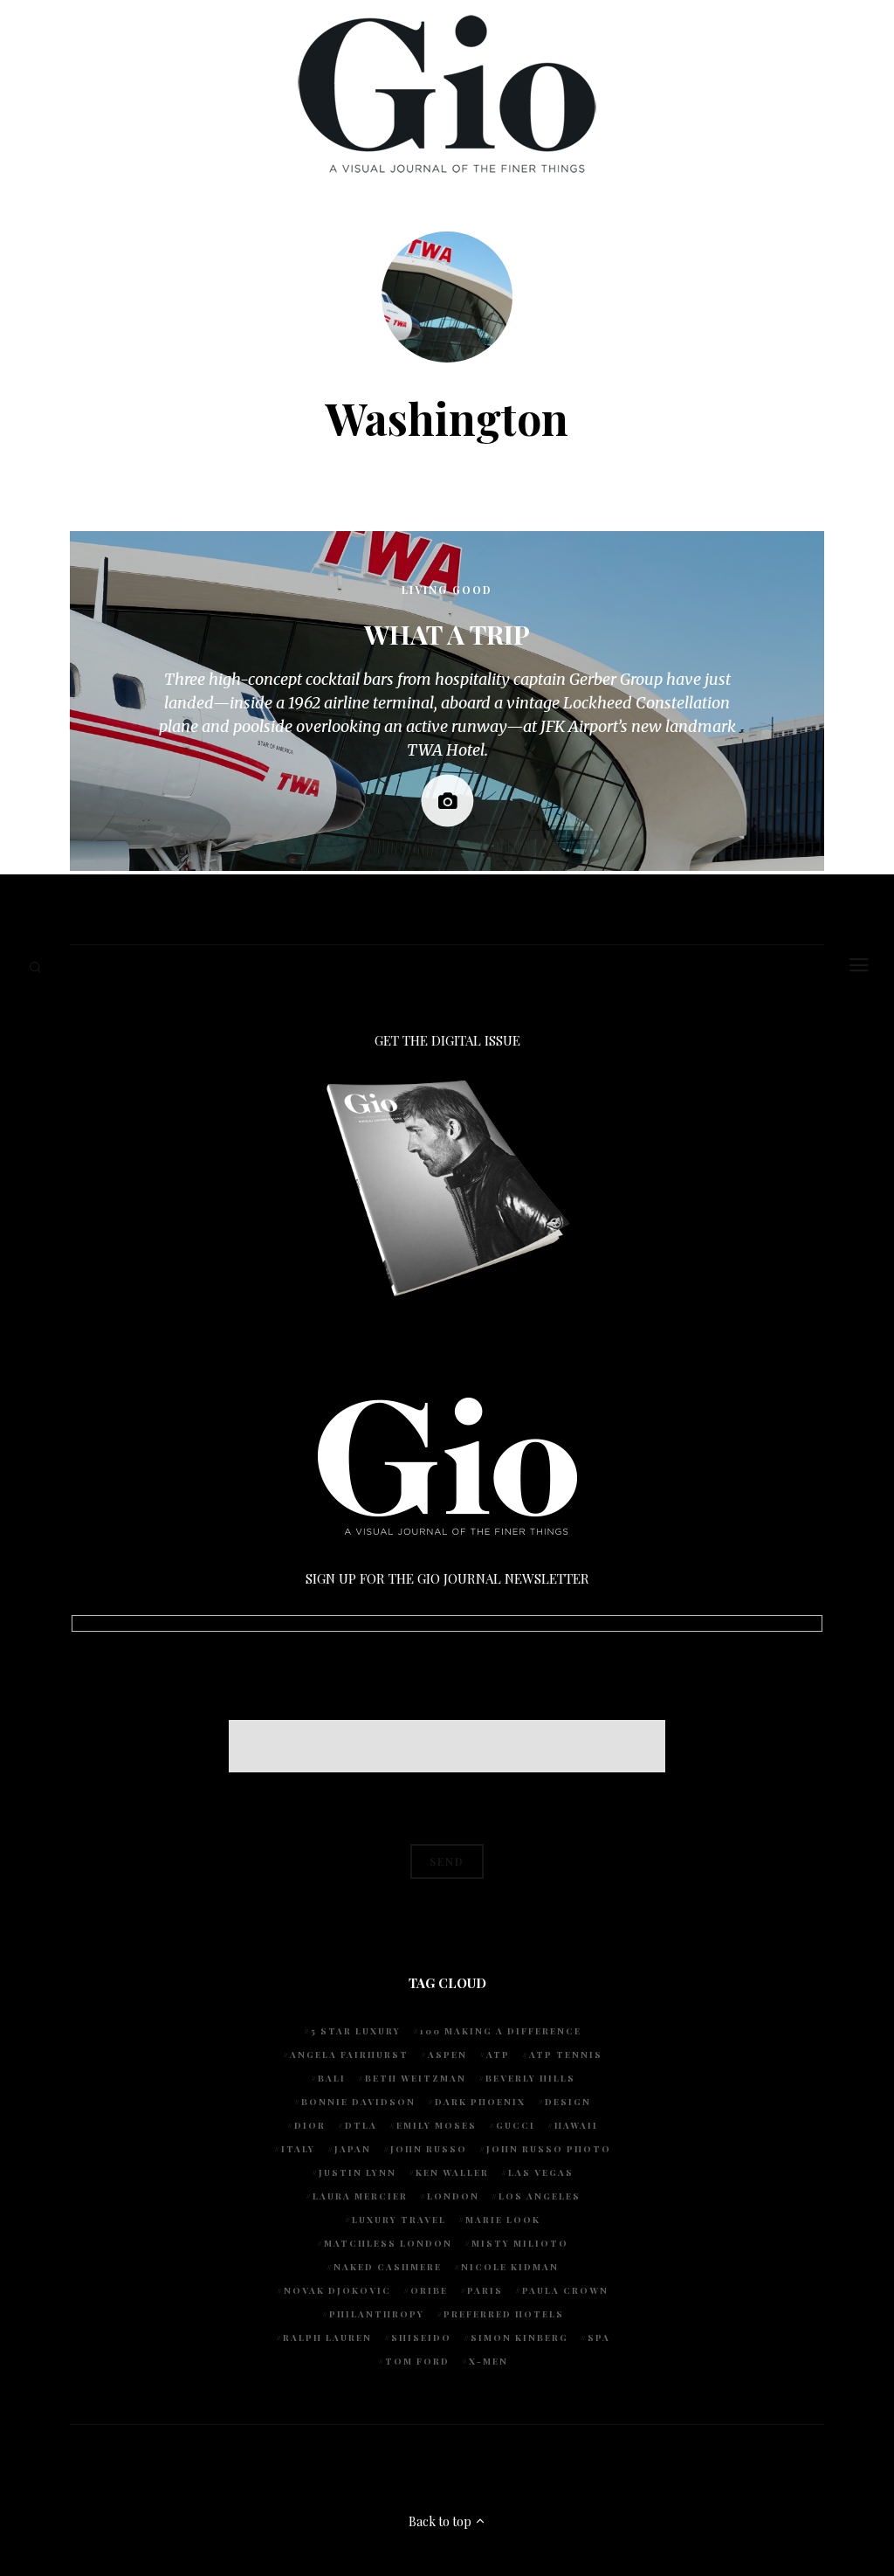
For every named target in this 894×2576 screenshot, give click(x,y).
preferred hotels (504, 2314)
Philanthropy (377, 2314)
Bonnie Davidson (358, 2102)
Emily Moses (437, 2125)
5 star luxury (356, 2031)
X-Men (488, 2361)
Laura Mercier (360, 2196)
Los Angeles (540, 2196)
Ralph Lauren (327, 2338)
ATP (498, 2055)
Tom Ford (417, 2361)
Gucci (516, 2125)
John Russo (429, 2149)
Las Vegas (541, 2172)
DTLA (361, 2125)
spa (599, 2338)
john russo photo (549, 2149)
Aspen (447, 2055)
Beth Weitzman (416, 2078)
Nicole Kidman (510, 2267)
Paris (485, 2290)
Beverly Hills (530, 2078)
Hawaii (576, 2125)
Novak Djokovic (337, 2290)
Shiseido (421, 2338)
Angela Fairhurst (349, 2055)
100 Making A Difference (501, 2031)
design (568, 2102)
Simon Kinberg (519, 2338)
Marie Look (503, 2220)
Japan (353, 2149)
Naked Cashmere (388, 2267)
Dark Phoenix (480, 2102)
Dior (310, 2125)
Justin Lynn (358, 2172)
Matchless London (388, 2243)
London (453, 2196)
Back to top (441, 2521)
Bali (332, 2078)
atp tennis (566, 2055)
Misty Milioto (520, 2243)
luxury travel (399, 2220)
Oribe (429, 2290)
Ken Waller (452, 2172)
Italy (298, 2149)
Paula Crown (565, 2290)
